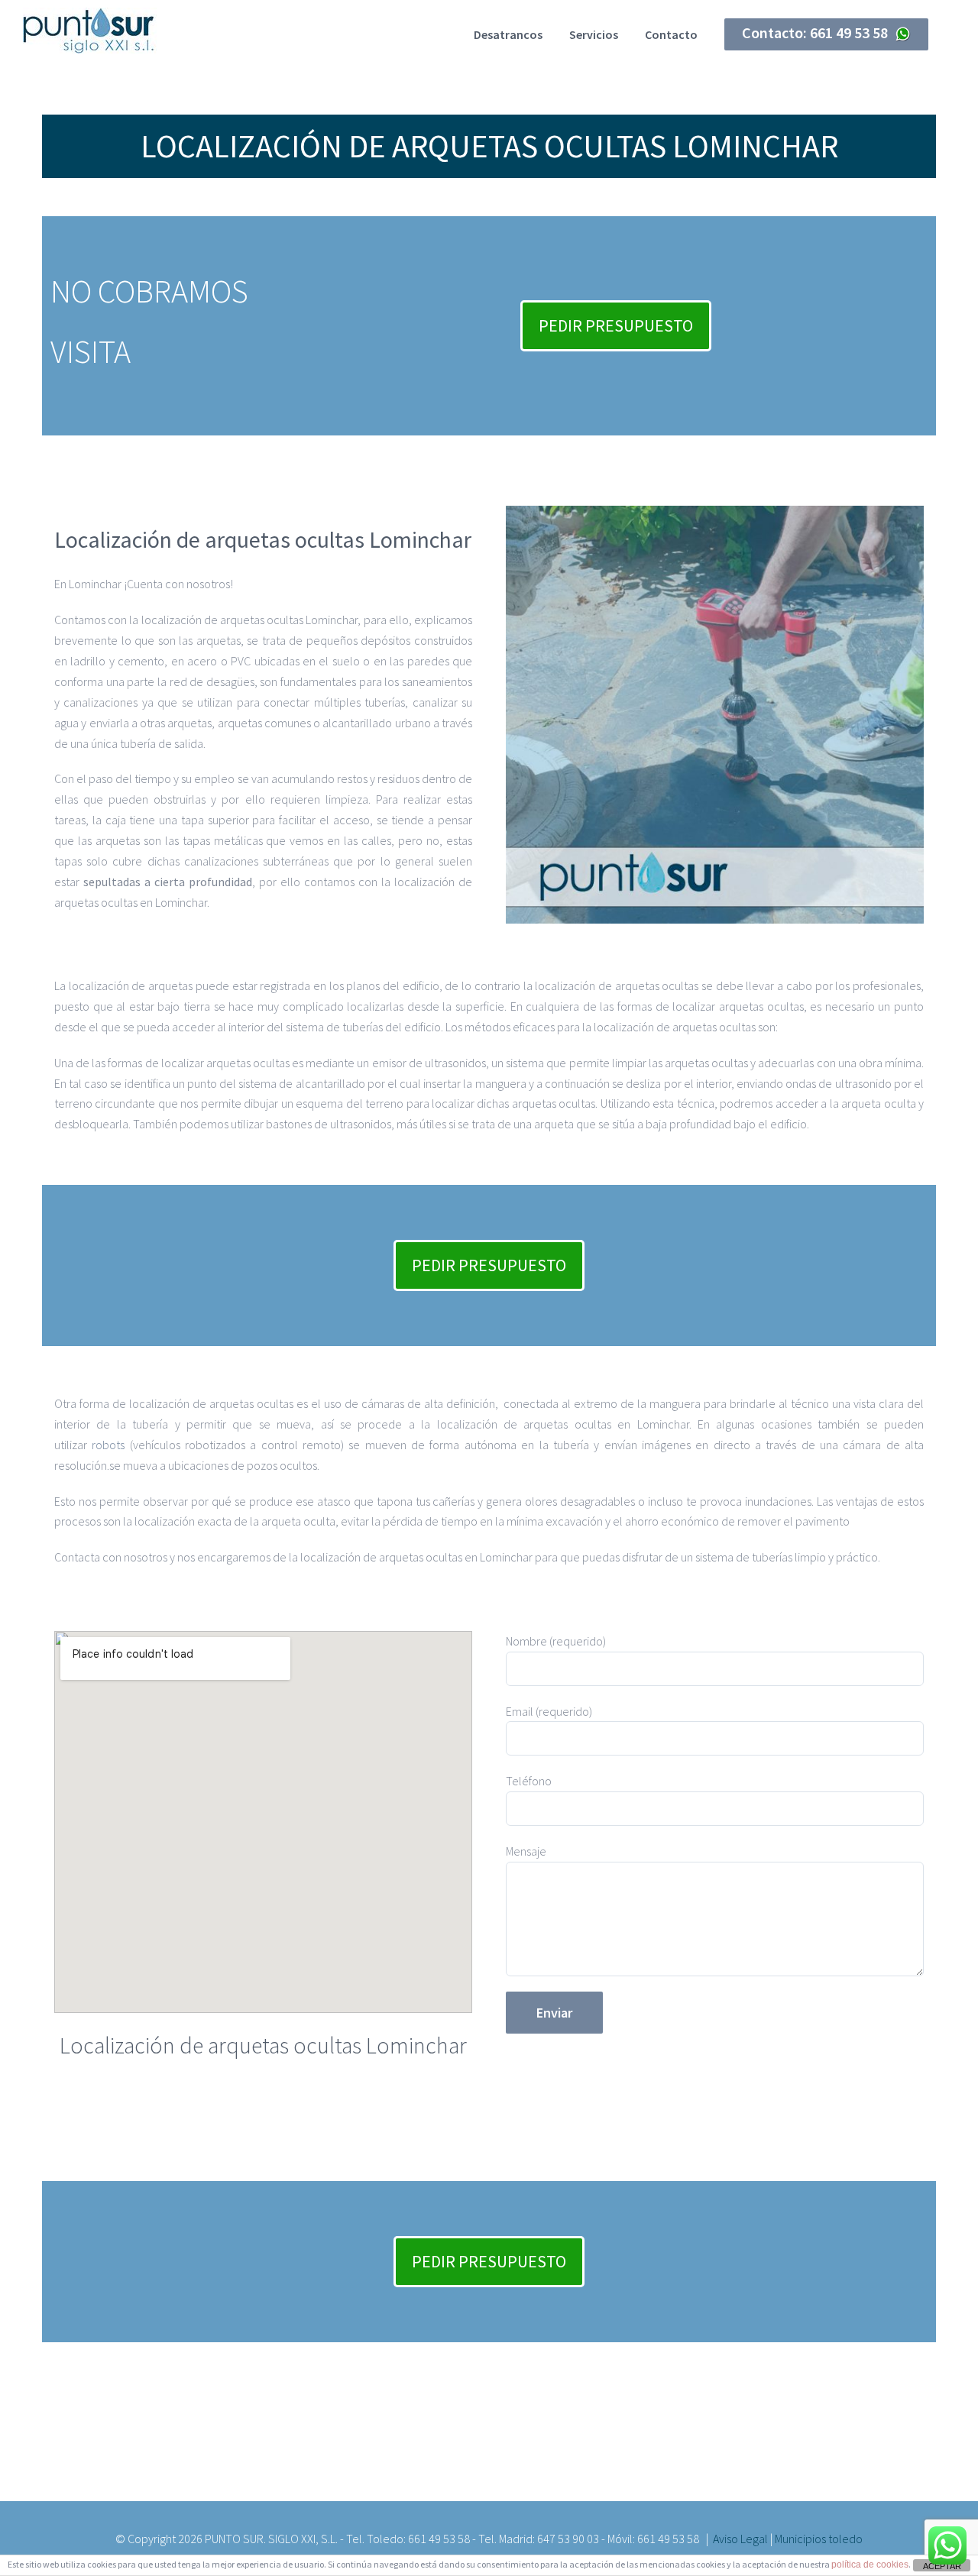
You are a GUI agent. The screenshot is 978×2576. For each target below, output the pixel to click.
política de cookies (870, 2565)
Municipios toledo (819, 2539)
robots (108, 1445)
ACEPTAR (942, 2566)
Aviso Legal (740, 2539)
